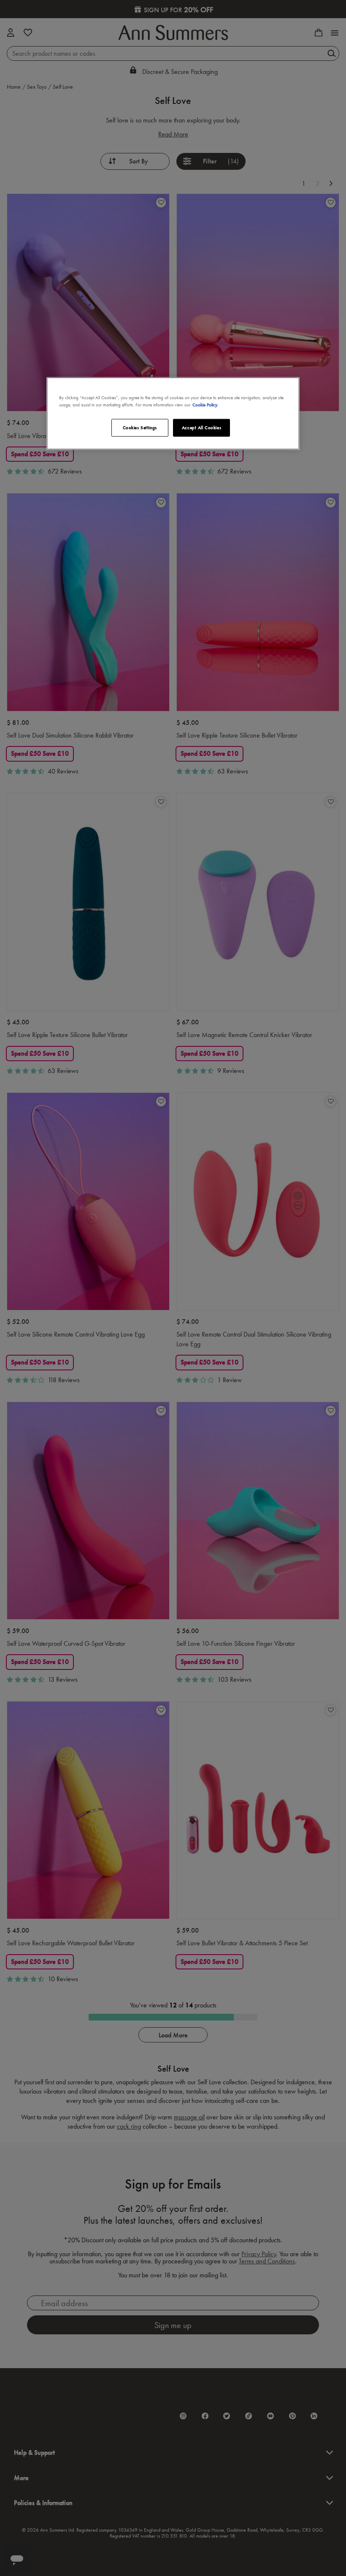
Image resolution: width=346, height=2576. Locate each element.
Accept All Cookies (201, 427)
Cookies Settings (140, 427)
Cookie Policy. (205, 404)
